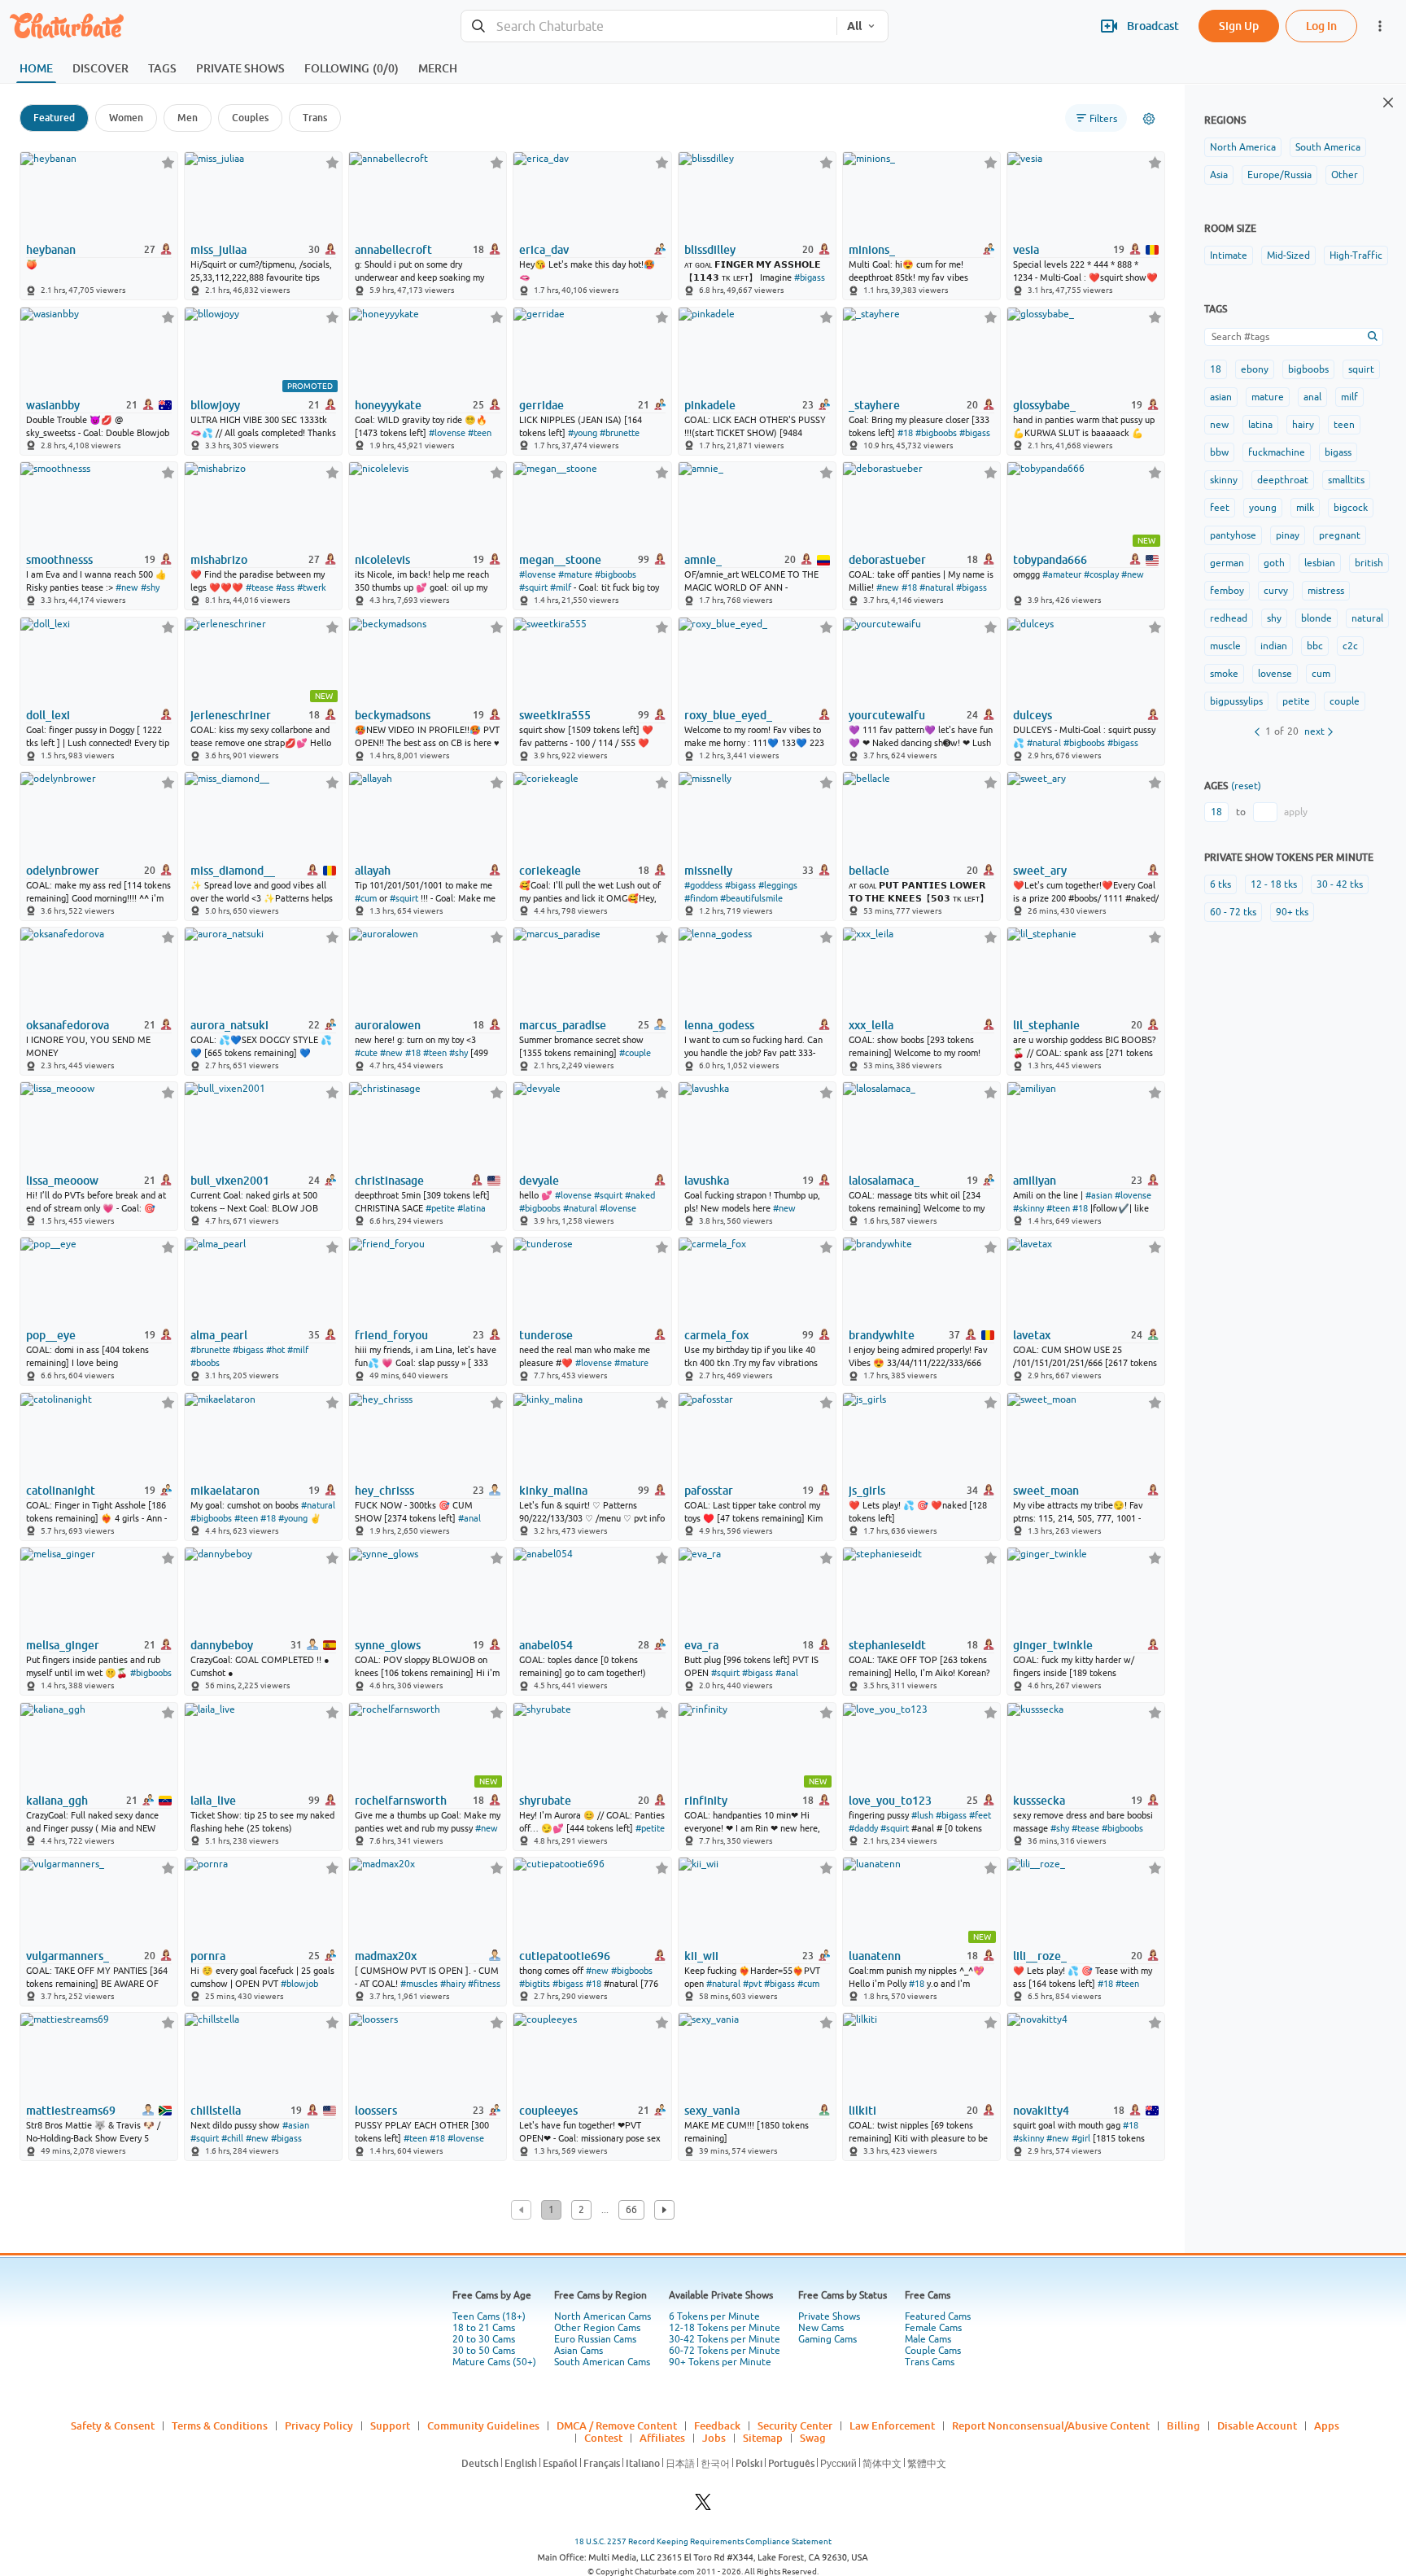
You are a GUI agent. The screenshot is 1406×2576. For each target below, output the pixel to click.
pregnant (1340, 535)
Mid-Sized (1288, 255)
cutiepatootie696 (565, 1956)
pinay (1288, 535)
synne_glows (388, 1645)
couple (1345, 701)
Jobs (714, 2438)
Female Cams (933, 2328)
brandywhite (882, 1335)
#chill (232, 2138)
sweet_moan (1046, 1491)
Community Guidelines (483, 2425)
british (1369, 563)
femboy (1227, 591)
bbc (1315, 646)
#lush (922, 1815)
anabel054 (546, 1645)
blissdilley (710, 250)
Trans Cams (930, 2362)
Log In (1321, 26)
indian (1274, 646)
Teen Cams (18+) (489, 2316)
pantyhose (1233, 535)
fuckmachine (1277, 452)
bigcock (1351, 508)
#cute (366, 1053)
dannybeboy (222, 1645)
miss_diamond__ (233, 871)
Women (126, 118)
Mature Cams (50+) (494, 2362)
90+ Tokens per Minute (720, 2362)
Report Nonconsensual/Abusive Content (1051, 2425)
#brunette (620, 433)
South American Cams (602, 2362)
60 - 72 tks (1233, 912)
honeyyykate (388, 405)
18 (1216, 369)
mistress (1326, 591)
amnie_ (703, 560)
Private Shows (829, 2316)
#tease (260, 587)
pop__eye (51, 1335)
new (1219, 425)
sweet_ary (1040, 871)
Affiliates (662, 2438)
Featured (54, 118)
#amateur (1062, 574)
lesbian (1320, 563)
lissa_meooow (62, 1181)
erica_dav (544, 250)
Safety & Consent (113, 2425)
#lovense (447, 433)
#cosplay (1101, 574)
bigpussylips (1236, 701)
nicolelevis (382, 560)
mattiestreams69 (71, 2111)
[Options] (1149, 119)
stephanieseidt (887, 1645)
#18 (905, 433)
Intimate (1229, 255)
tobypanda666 (1050, 560)
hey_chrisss (384, 1491)
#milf (561, 587)
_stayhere (874, 405)
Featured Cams (938, 2316)
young (1263, 508)
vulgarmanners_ (68, 1956)
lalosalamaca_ (884, 1181)
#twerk (312, 587)
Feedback (717, 2425)
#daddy (863, 1828)
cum (1321, 674)
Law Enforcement (892, 2425)
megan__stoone (560, 560)
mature (1268, 397)
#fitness (484, 1984)
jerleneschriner (231, 715)
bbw (1219, 452)
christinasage (389, 1181)
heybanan (51, 250)
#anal (469, 1518)
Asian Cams (579, 2351)
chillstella (216, 2111)
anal (1312, 397)
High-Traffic (1356, 255)
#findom (701, 898)
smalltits (1346, 480)
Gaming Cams (827, 2339)
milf (1349, 397)
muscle (1225, 646)
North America (1243, 147)
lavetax (1032, 1335)
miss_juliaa (218, 250)
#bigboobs (936, 433)
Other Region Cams (597, 2328)
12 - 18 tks (1274, 884)
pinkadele (710, 405)
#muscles (419, 1984)
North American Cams (603, 2316)
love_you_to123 (890, 1801)
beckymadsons (393, 715)
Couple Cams (933, 2351)
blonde (1316, 618)
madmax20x (386, 1956)
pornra (208, 1956)
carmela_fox (716, 1335)
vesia (1026, 250)
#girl (1081, 2138)
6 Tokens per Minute (714, 2316)
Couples (250, 118)
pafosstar (709, 1491)
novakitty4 (1041, 2111)
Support (390, 2425)
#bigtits (535, 1984)
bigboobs (1308, 369)
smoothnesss (59, 560)
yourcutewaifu (887, 715)
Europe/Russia (1279, 175)
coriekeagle (550, 871)
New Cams (821, 2328)
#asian (1099, 1195)
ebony (1255, 369)
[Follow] (168, 162)
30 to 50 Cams (484, 2351)
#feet (980, 1815)
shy (1274, 618)
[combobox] (649, 26)
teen (1344, 425)
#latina (472, 1208)
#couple (635, 1053)
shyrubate (545, 1801)
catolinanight (61, 1491)
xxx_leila (871, 1025)
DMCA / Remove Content (617, 2425)
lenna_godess (719, 1025)
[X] (703, 2506)
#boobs (205, 1363)
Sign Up (1239, 26)
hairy (1303, 425)
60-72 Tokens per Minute (725, 2351)
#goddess (703, 885)
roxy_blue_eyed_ (728, 715)
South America (1328, 147)
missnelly (708, 871)
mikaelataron (225, 1491)
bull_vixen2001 (230, 1181)
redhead (1229, 618)
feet (1220, 508)
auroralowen (388, 1025)
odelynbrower (63, 871)
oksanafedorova (68, 1025)
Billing (1183, 2425)
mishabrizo (219, 560)
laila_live (213, 1801)
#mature (575, 574)
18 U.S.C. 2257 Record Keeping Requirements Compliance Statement (703, 2541)
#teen (480, 433)
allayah (373, 871)
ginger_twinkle (1053, 1645)
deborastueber (887, 560)
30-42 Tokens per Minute (725, 2339)
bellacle (869, 871)
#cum (366, 898)
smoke (1224, 674)
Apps (1327, 2425)
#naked (640, 1195)
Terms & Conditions (220, 2425)
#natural (937, 587)
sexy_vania (712, 2111)
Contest (603, 2438)
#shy (150, 587)
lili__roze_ (1040, 1956)
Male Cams (928, 2339)
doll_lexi (48, 715)
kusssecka (1039, 1801)
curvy (1276, 591)
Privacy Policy (319, 2425)
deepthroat (1283, 480)
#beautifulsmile (751, 898)
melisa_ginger (63, 1645)
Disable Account (1257, 2425)
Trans (315, 118)
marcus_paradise (563, 1025)
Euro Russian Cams (595, 2339)
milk (1305, 508)
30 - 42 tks (1340, 884)
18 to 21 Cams (484, 2328)
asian (1221, 397)
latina (1260, 425)
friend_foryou (391, 1335)
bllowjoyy (215, 405)
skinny (1224, 480)
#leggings (778, 885)
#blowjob (299, 1984)
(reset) (1246, 786)
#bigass (810, 277)
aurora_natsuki (229, 1025)
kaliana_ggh (57, 1801)
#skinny (1028, 1208)
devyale (539, 1181)
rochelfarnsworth (401, 1801)
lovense (1275, 674)
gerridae (541, 405)
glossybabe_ (1044, 405)
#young (583, 433)
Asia (1219, 175)
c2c (1350, 646)
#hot (275, 1350)
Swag (813, 2438)
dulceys (1033, 715)
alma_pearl (219, 1335)
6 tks (1220, 884)
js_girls (867, 1491)
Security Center (795, 2425)
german (1227, 563)
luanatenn (875, 1956)
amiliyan (1035, 1181)
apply (1296, 812)
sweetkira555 (555, 715)
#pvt (752, 1984)
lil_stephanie (1046, 1025)
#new (127, 587)
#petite (440, 1208)
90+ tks (1292, 912)
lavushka (707, 1181)
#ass (285, 587)
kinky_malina (553, 1491)
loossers (376, 2111)
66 (631, 2210)
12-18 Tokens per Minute (725, 2328)
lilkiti (862, 2111)
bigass (1338, 452)
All (854, 26)
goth (1274, 563)
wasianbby (53, 405)
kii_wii (701, 1956)
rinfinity (706, 1801)
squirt (1361, 369)
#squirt (533, 587)
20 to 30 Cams (484, 2339)
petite (1296, 701)
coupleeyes (548, 2111)
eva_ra (701, 1645)
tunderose (546, 1335)
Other (1345, 175)
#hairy (453, 1984)
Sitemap (763, 2438)
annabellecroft (393, 250)
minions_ (872, 250)
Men (188, 118)
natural (1367, 618)
